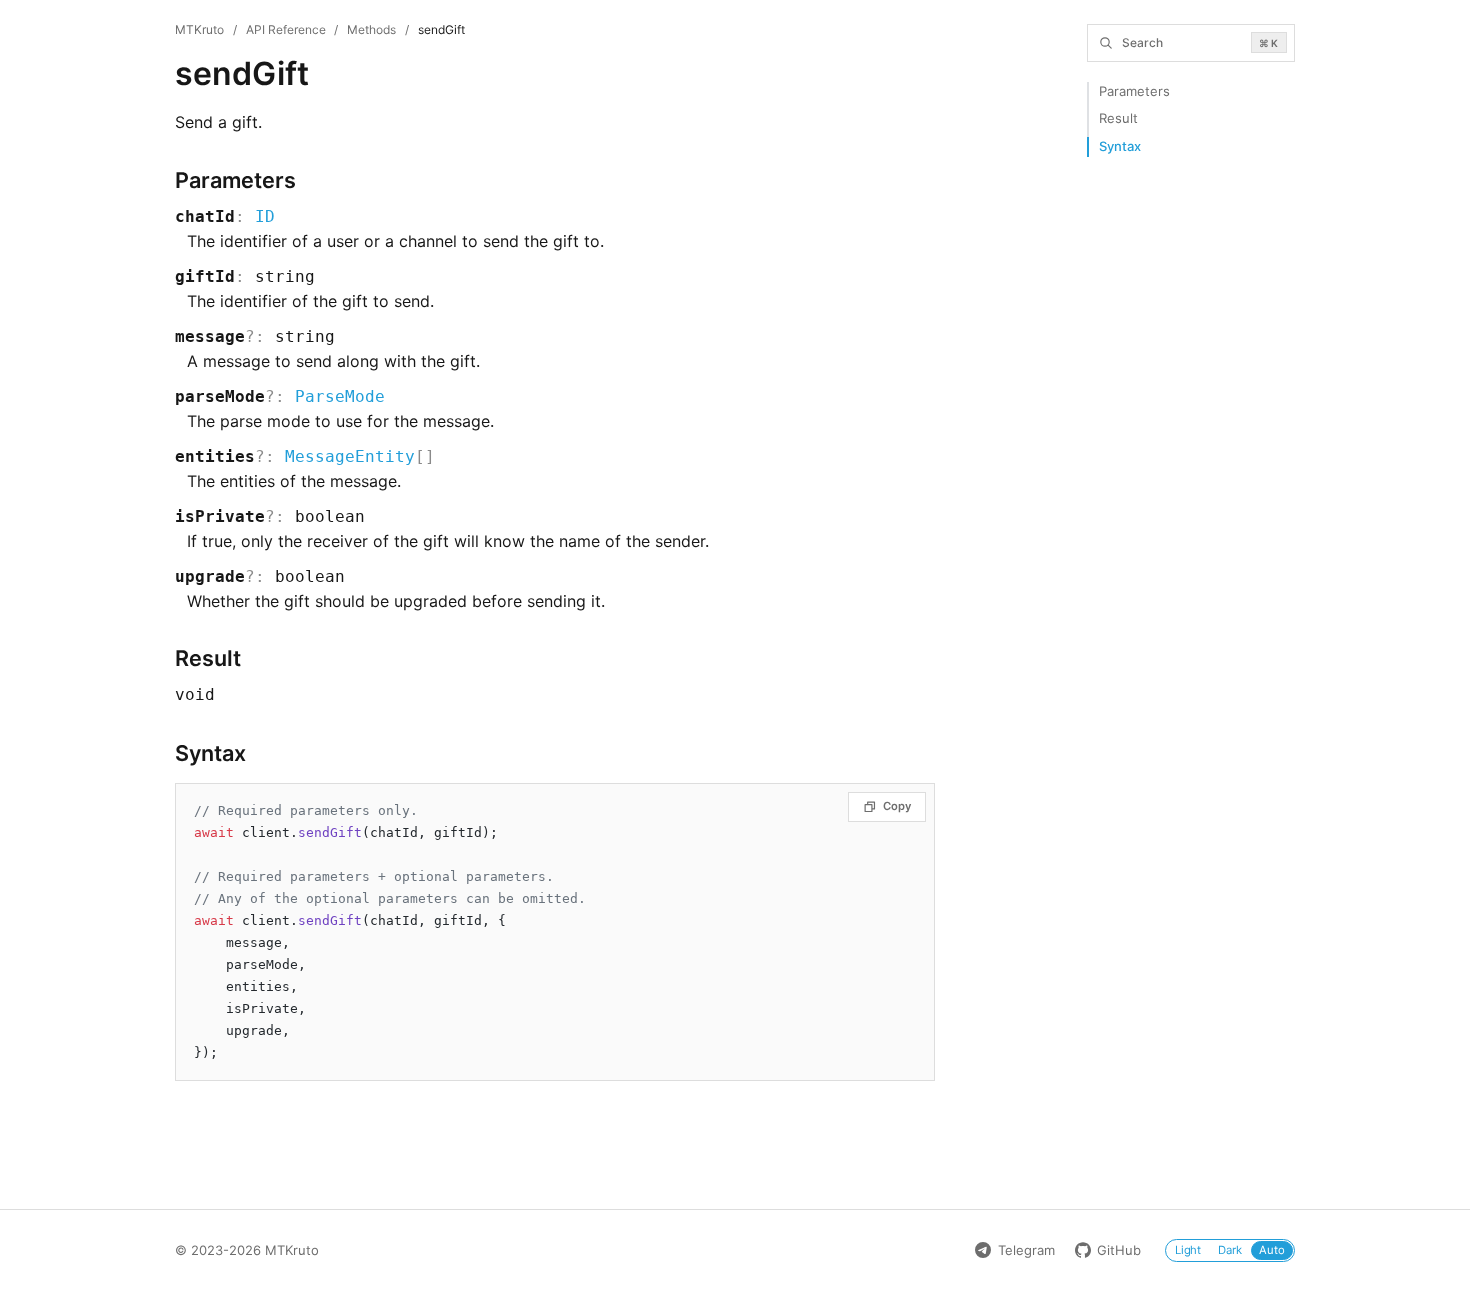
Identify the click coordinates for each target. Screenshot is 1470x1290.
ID (265, 216)
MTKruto (199, 29)
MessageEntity (350, 456)
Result (1118, 118)
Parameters (1134, 91)
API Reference (286, 29)
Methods (371, 29)
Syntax (1120, 146)
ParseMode (340, 396)
